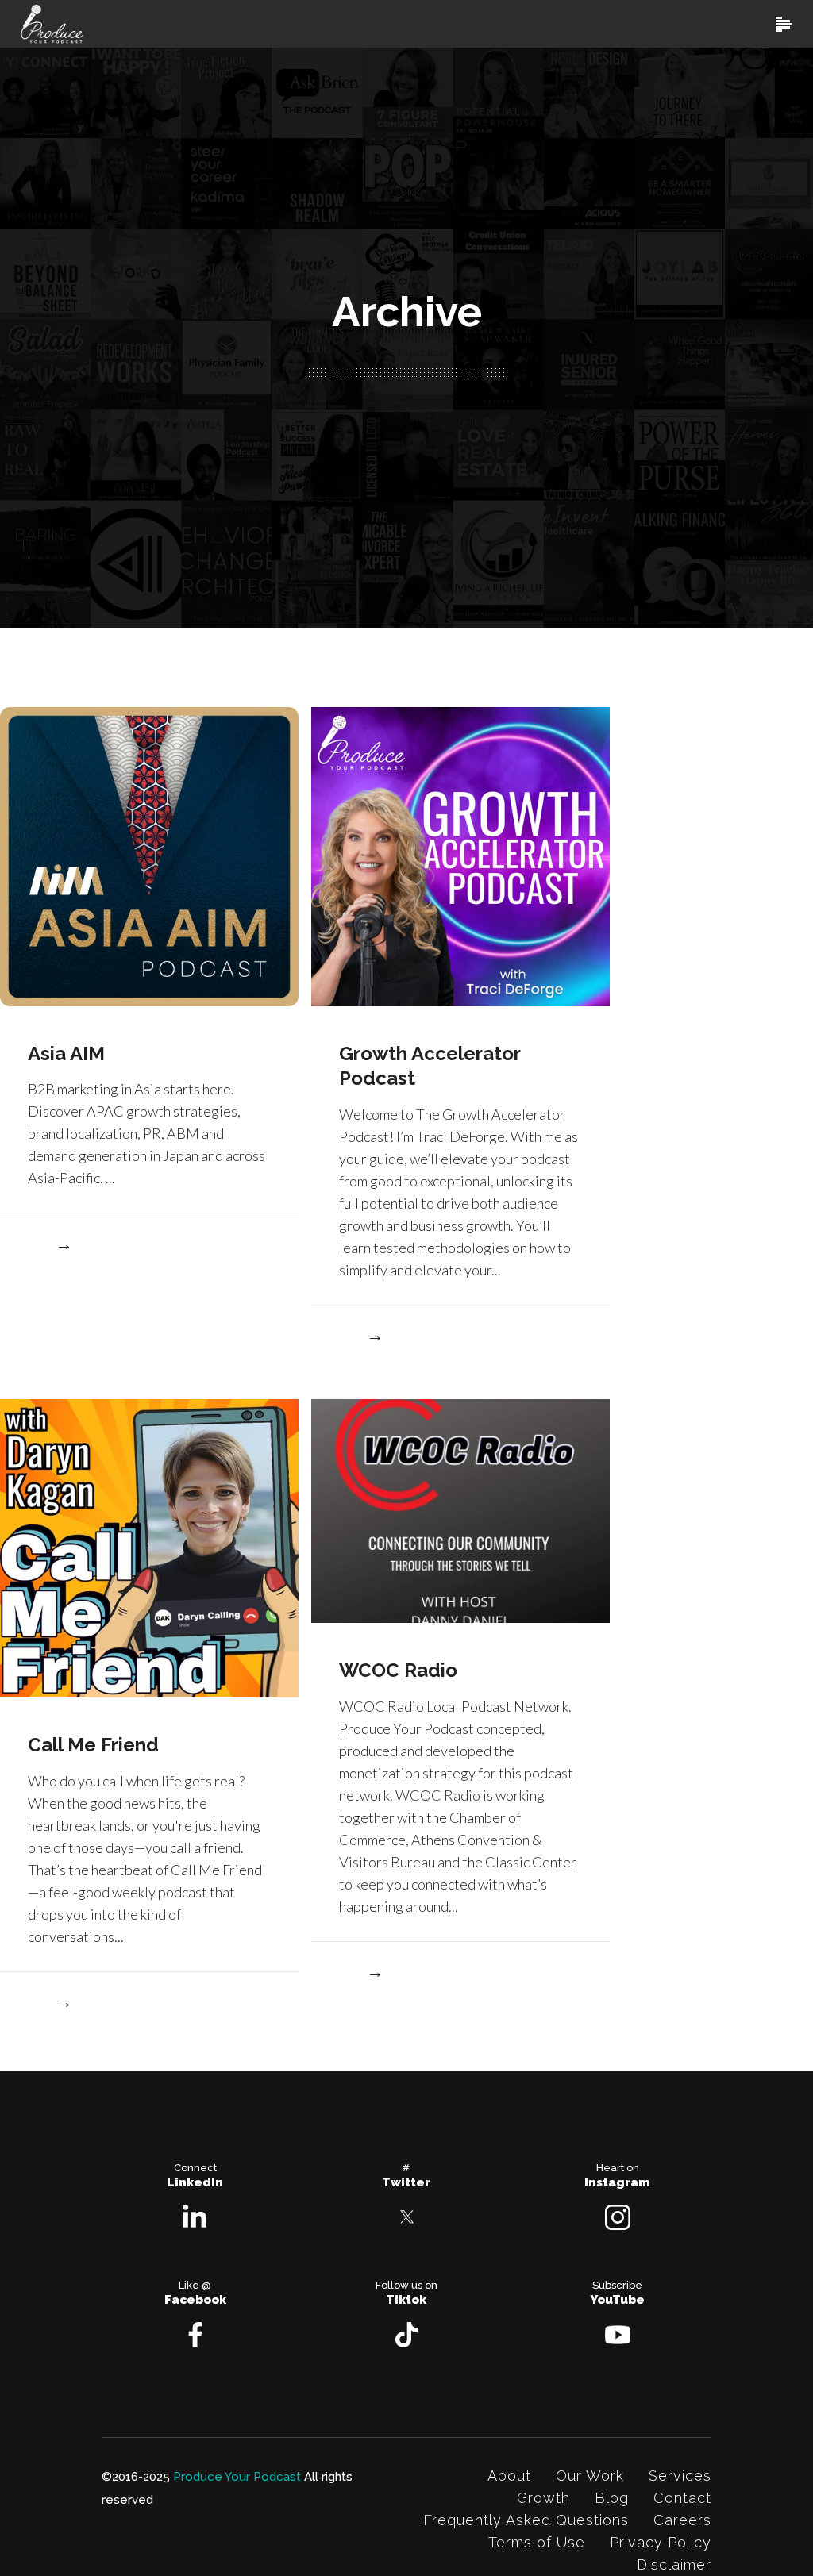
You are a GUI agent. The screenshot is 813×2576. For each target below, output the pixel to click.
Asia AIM (66, 1053)
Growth (543, 2498)
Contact (682, 2498)
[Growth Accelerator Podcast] (460, 855)
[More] (49, 1247)
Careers (682, 2520)
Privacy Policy (661, 2542)
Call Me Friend (93, 1745)
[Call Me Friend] (149, 1547)
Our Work (590, 2476)
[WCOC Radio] (460, 1510)
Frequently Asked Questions (526, 2520)
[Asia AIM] (149, 855)
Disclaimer (674, 2564)
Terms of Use (537, 2542)
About (509, 2476)
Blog (612, 2498)
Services (680, 2476)
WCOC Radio (398, 1670)
